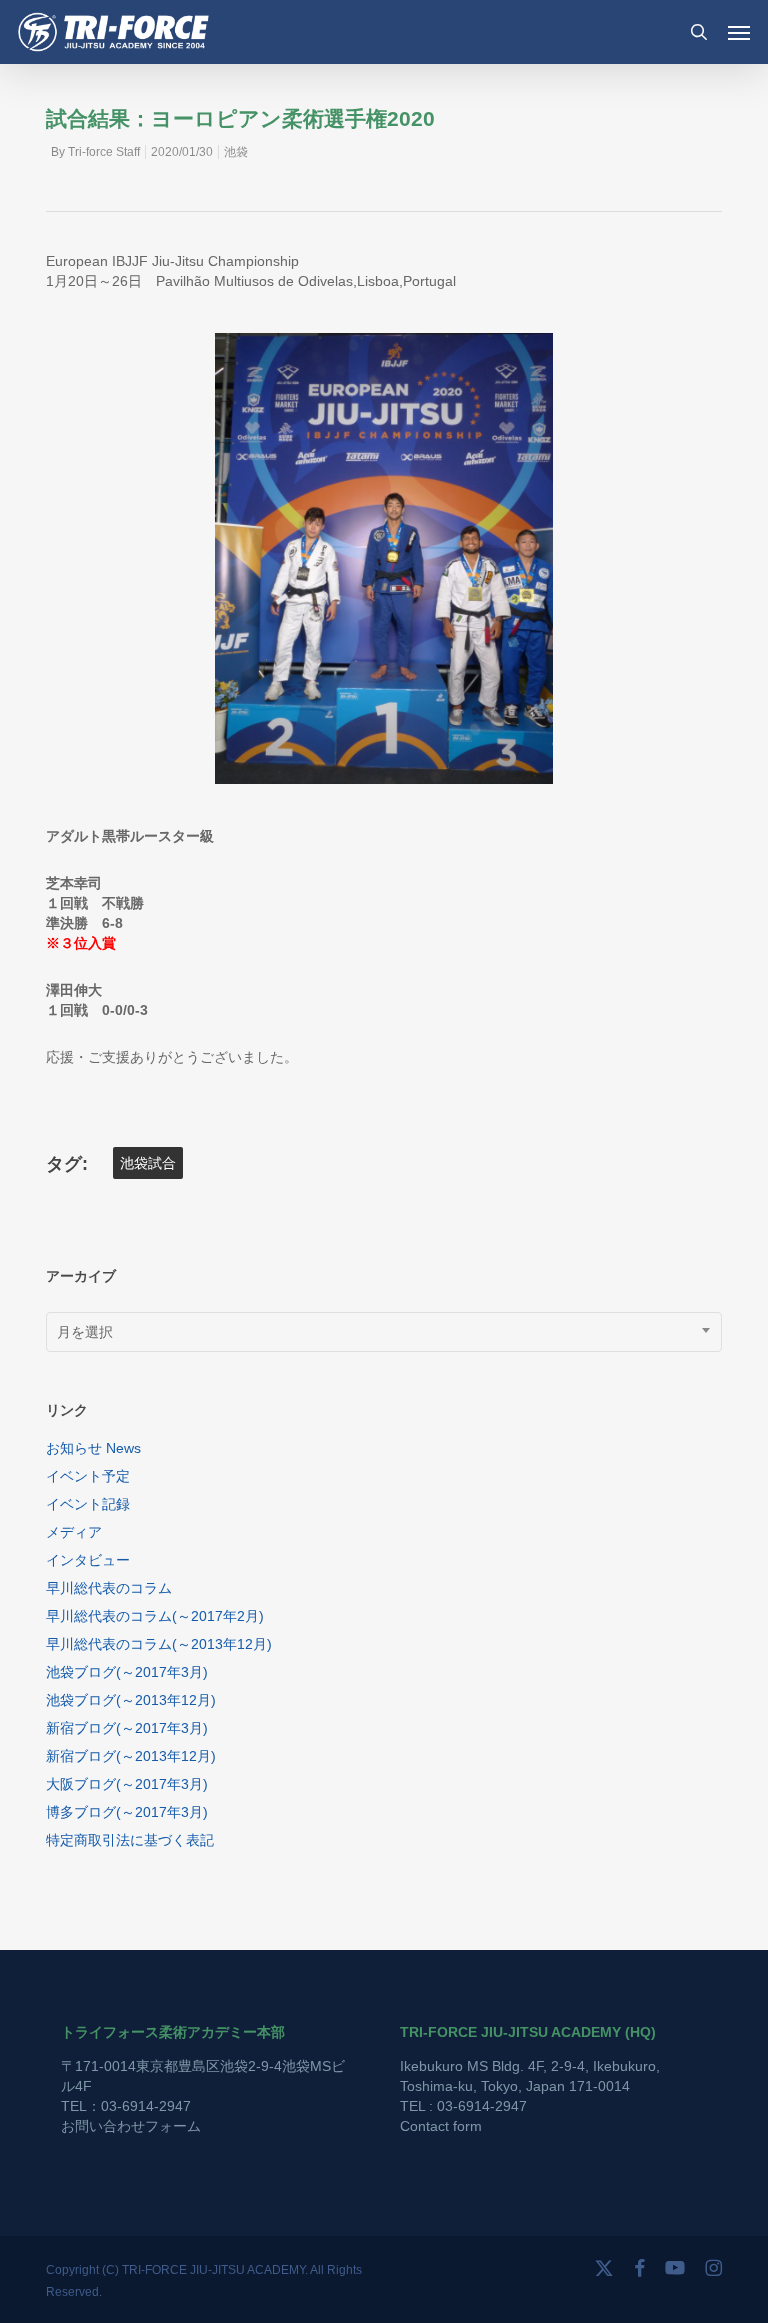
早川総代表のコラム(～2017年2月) (155, 1616)
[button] (739, 32)
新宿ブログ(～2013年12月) (131, 1756)
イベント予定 (88, 1476)
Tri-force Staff (104, 152)
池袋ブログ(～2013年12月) (131, 1700)
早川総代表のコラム (109, 1588)
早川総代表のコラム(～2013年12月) (159, 1644)
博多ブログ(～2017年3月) (127, 1812)
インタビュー (88, 1560)
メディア (74, 1532)
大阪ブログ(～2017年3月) (127, 1784)
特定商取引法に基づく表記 (130, 1840)
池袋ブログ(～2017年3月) (127, 1672)
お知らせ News (93, 1448)
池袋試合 (148, 1163)
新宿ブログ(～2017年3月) (127, 1728)
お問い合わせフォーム (131, 2126)
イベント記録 (88, 1504)
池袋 (236, 152)
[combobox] (384, 1332)
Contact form (441, 2126)
